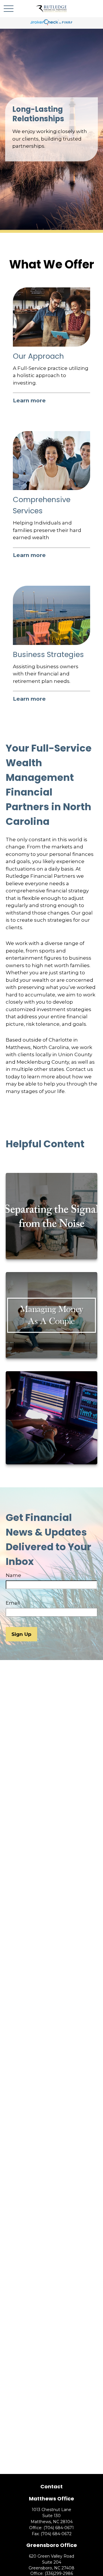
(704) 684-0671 (59, 2528)
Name (13, 1575)
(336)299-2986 (59, 2573)
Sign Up (21, 1634)
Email (13, 1603)
